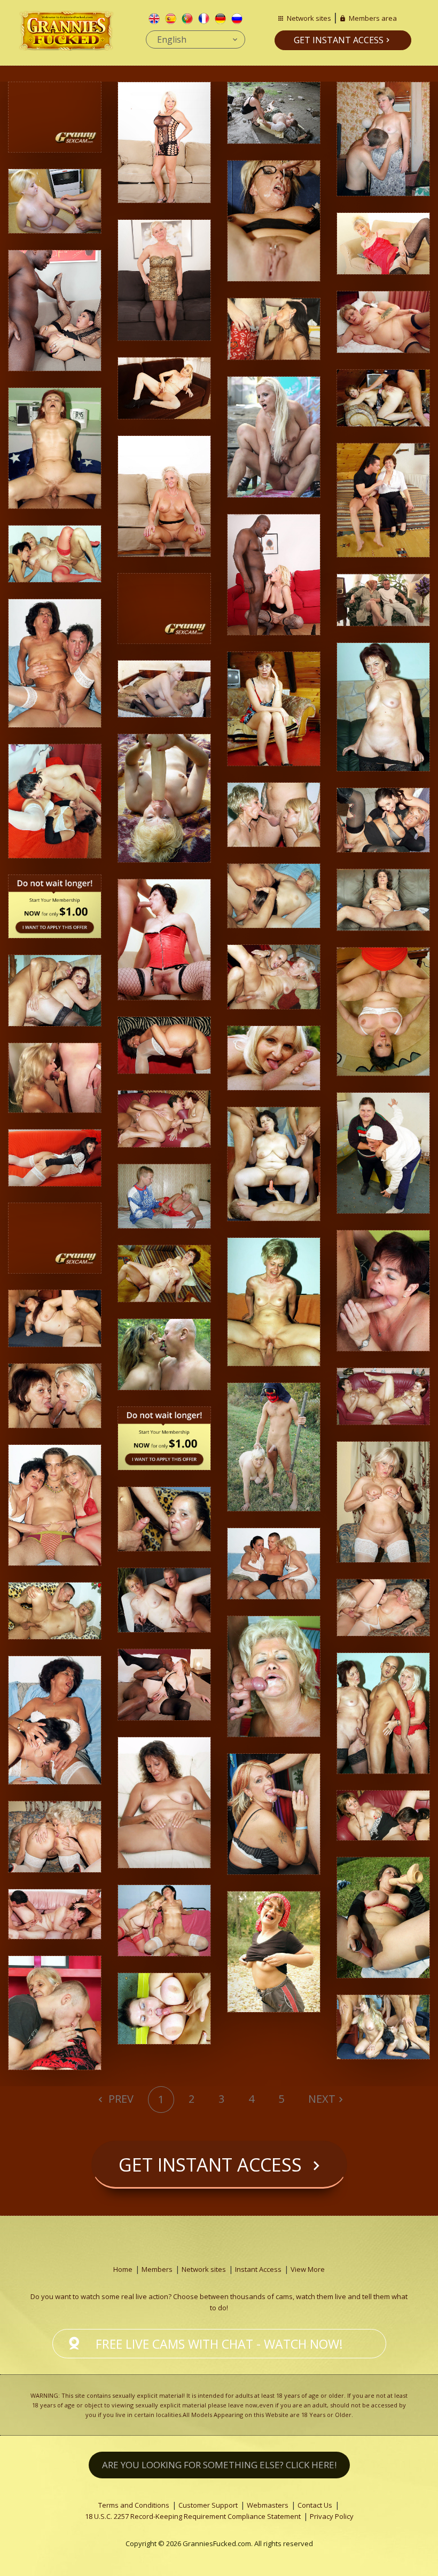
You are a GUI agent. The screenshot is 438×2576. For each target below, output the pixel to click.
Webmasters (268, 2505)
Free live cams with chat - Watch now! (219, 2344)
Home (123, 2269)
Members (157, 2269)
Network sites (309, 18)
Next (322, 2099)
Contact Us (315, 2505)
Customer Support (208, 2505)
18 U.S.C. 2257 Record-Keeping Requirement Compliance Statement (193, 2516)
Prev (120, 2099)
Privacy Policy (332, 2516)
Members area (373, 18)
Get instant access (339, 40)
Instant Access (258, 2269)
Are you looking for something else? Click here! (219, 2465)
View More (308, 2269)
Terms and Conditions (134, 2505)
